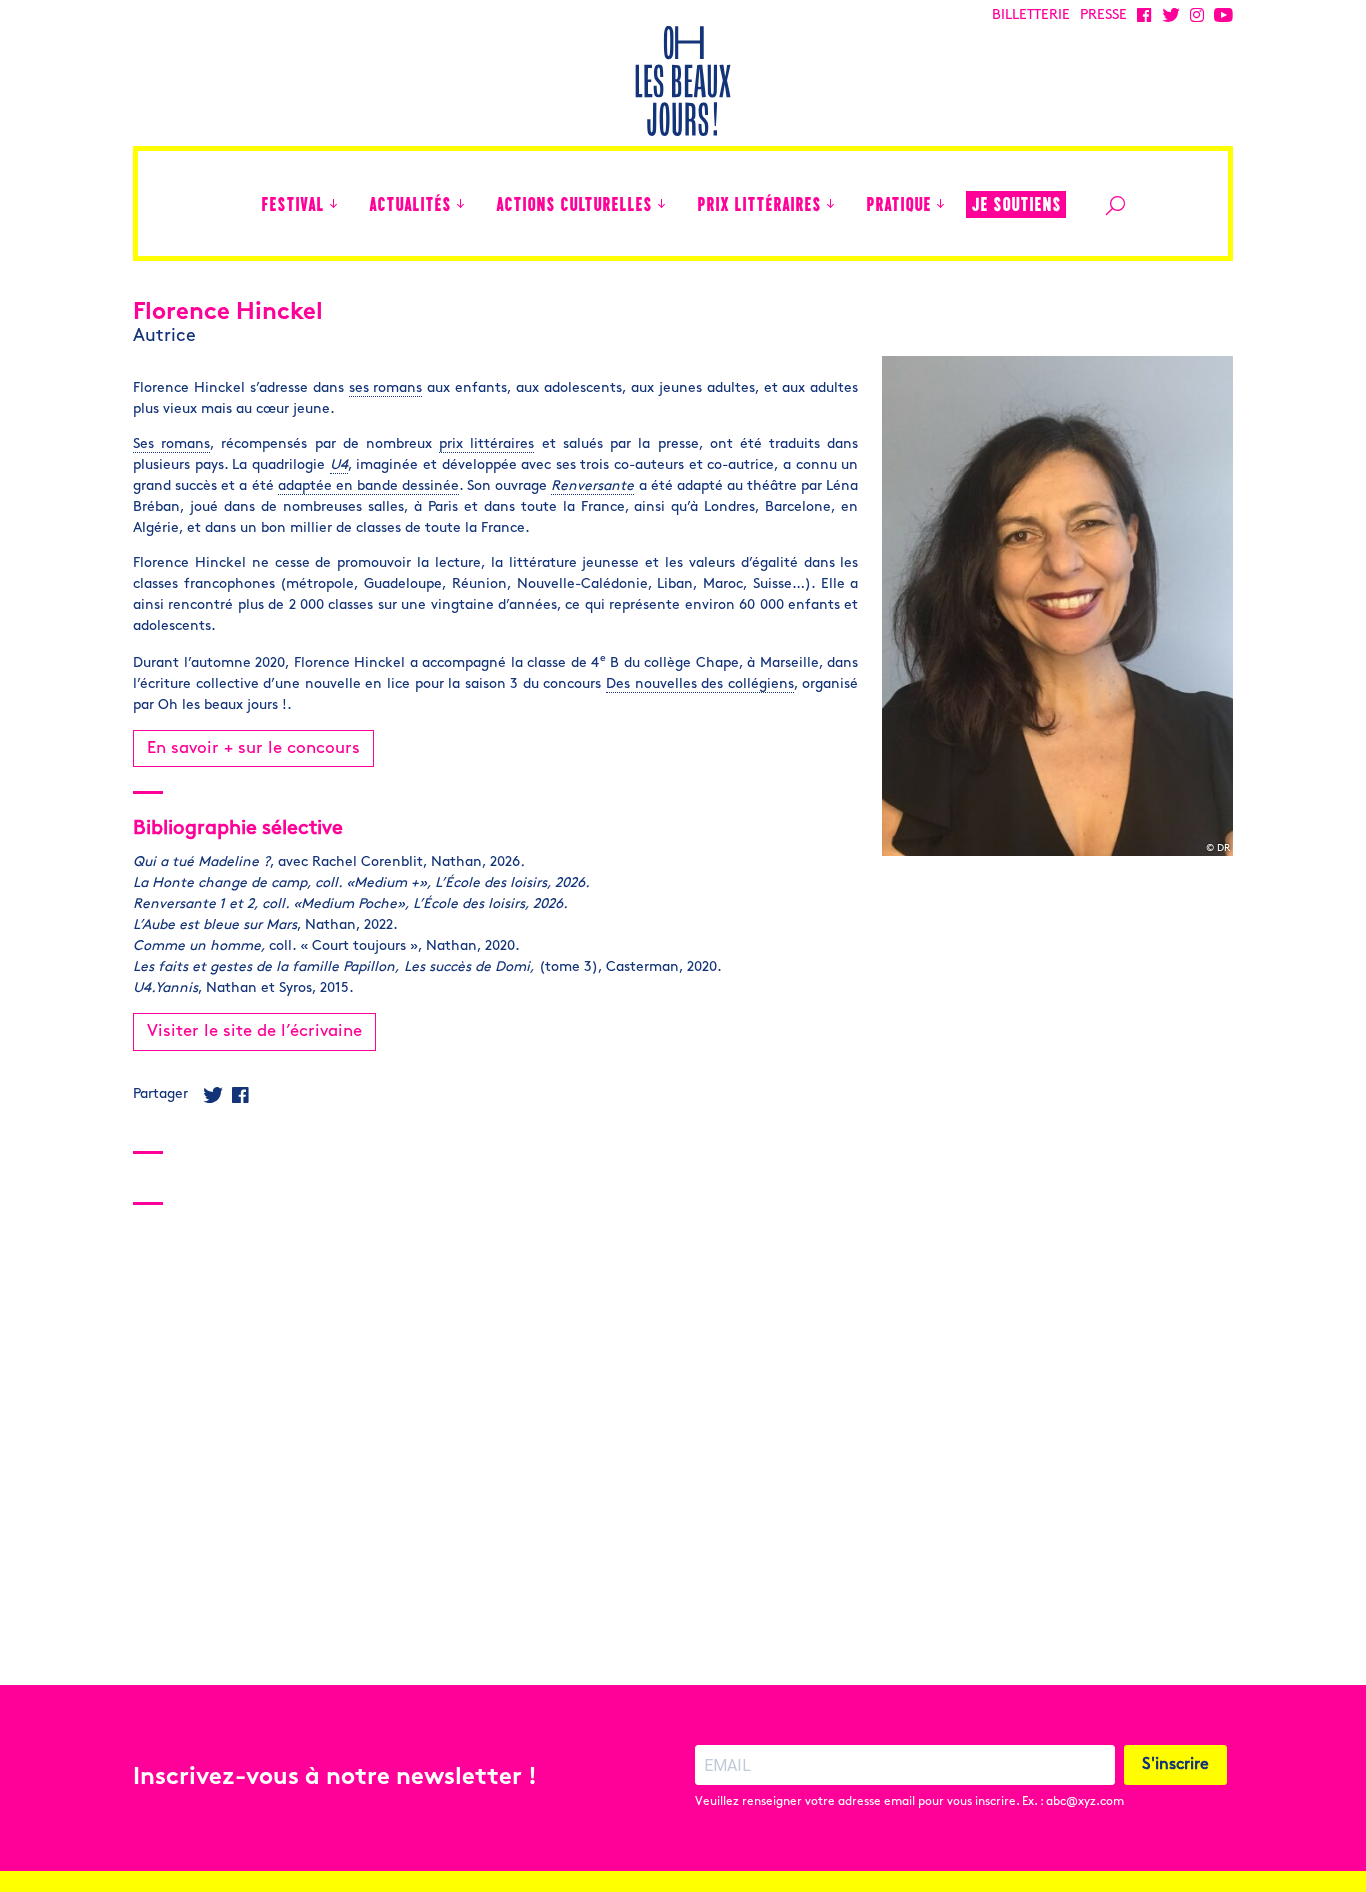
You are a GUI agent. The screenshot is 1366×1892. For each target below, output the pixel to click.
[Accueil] (236, 203)
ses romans (386, 388)
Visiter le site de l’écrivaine (254, 1031)
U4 (339, 465)
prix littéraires (486, 444)
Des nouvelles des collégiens (700, 684)
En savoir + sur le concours (253, 748)
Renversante (592, 486)
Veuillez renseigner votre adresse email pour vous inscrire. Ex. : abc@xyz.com (909, 1802)
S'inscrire (1175, 1765)
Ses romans (171, 444)
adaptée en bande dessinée (368, 486)
